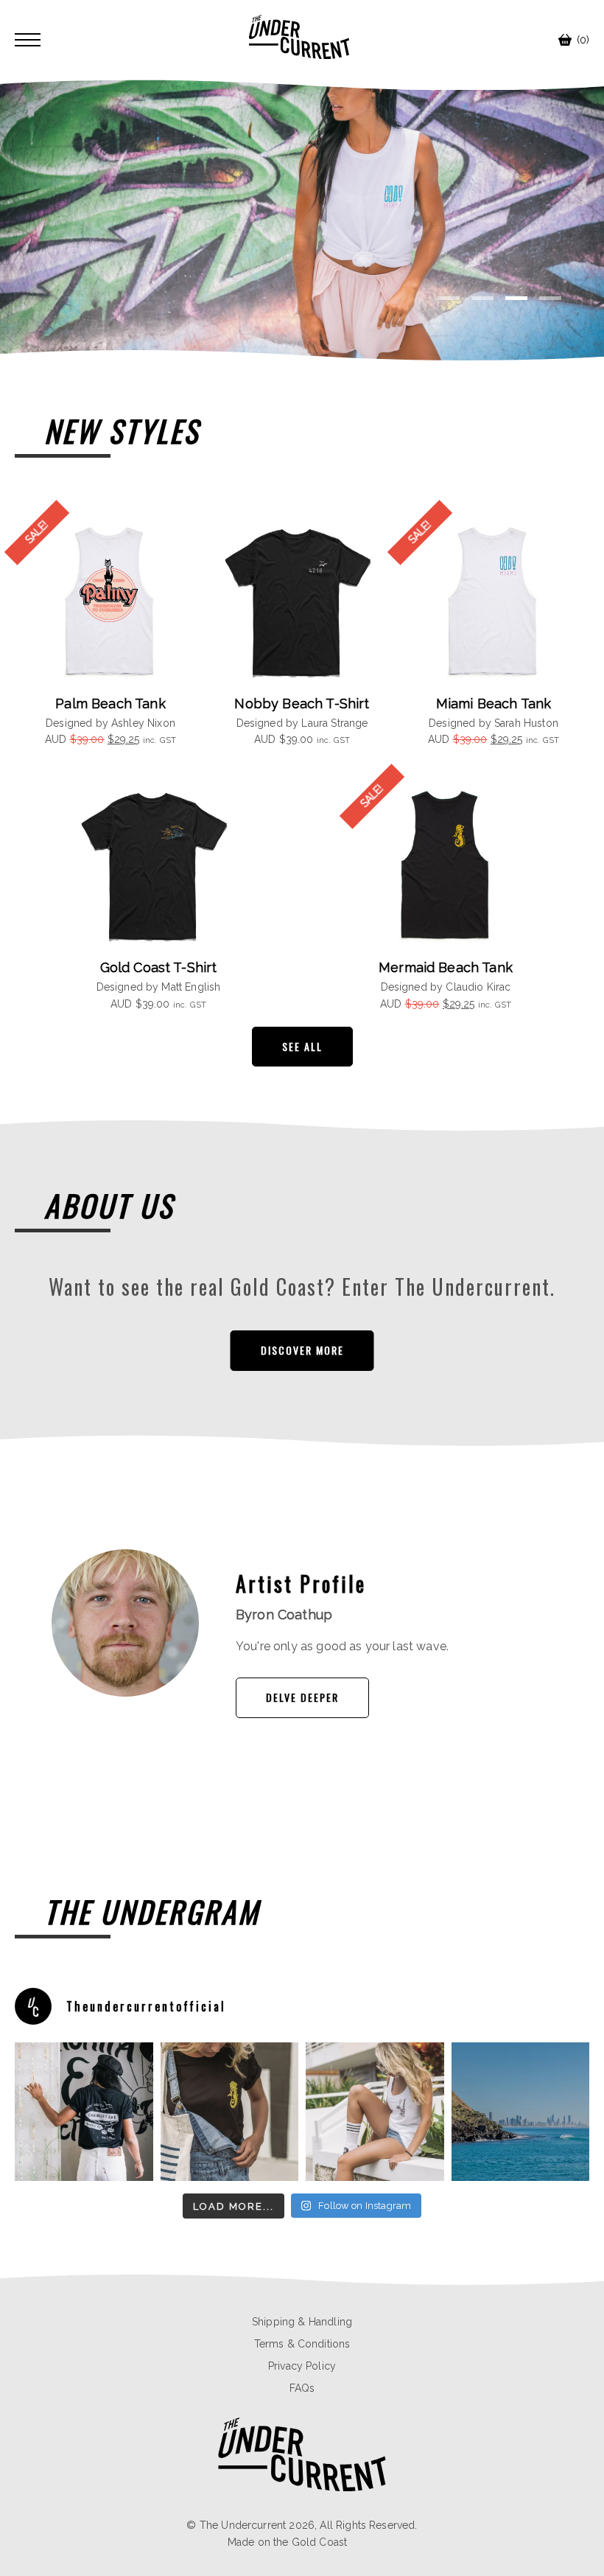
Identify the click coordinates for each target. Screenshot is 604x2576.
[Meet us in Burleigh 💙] (375, 2112)
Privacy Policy (302, 2366)
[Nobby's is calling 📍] (84, 2112)
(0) (583, 40)
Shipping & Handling (302, 2322)
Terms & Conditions (302, 2344)
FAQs (302, 2388)
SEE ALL (302, 1046)
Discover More (302, 1350)
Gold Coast (320, 2542)
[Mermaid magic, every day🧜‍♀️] (230, 2112)
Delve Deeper (302, 1697)
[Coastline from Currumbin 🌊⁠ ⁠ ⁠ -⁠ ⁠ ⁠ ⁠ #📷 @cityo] (521, 2112)
